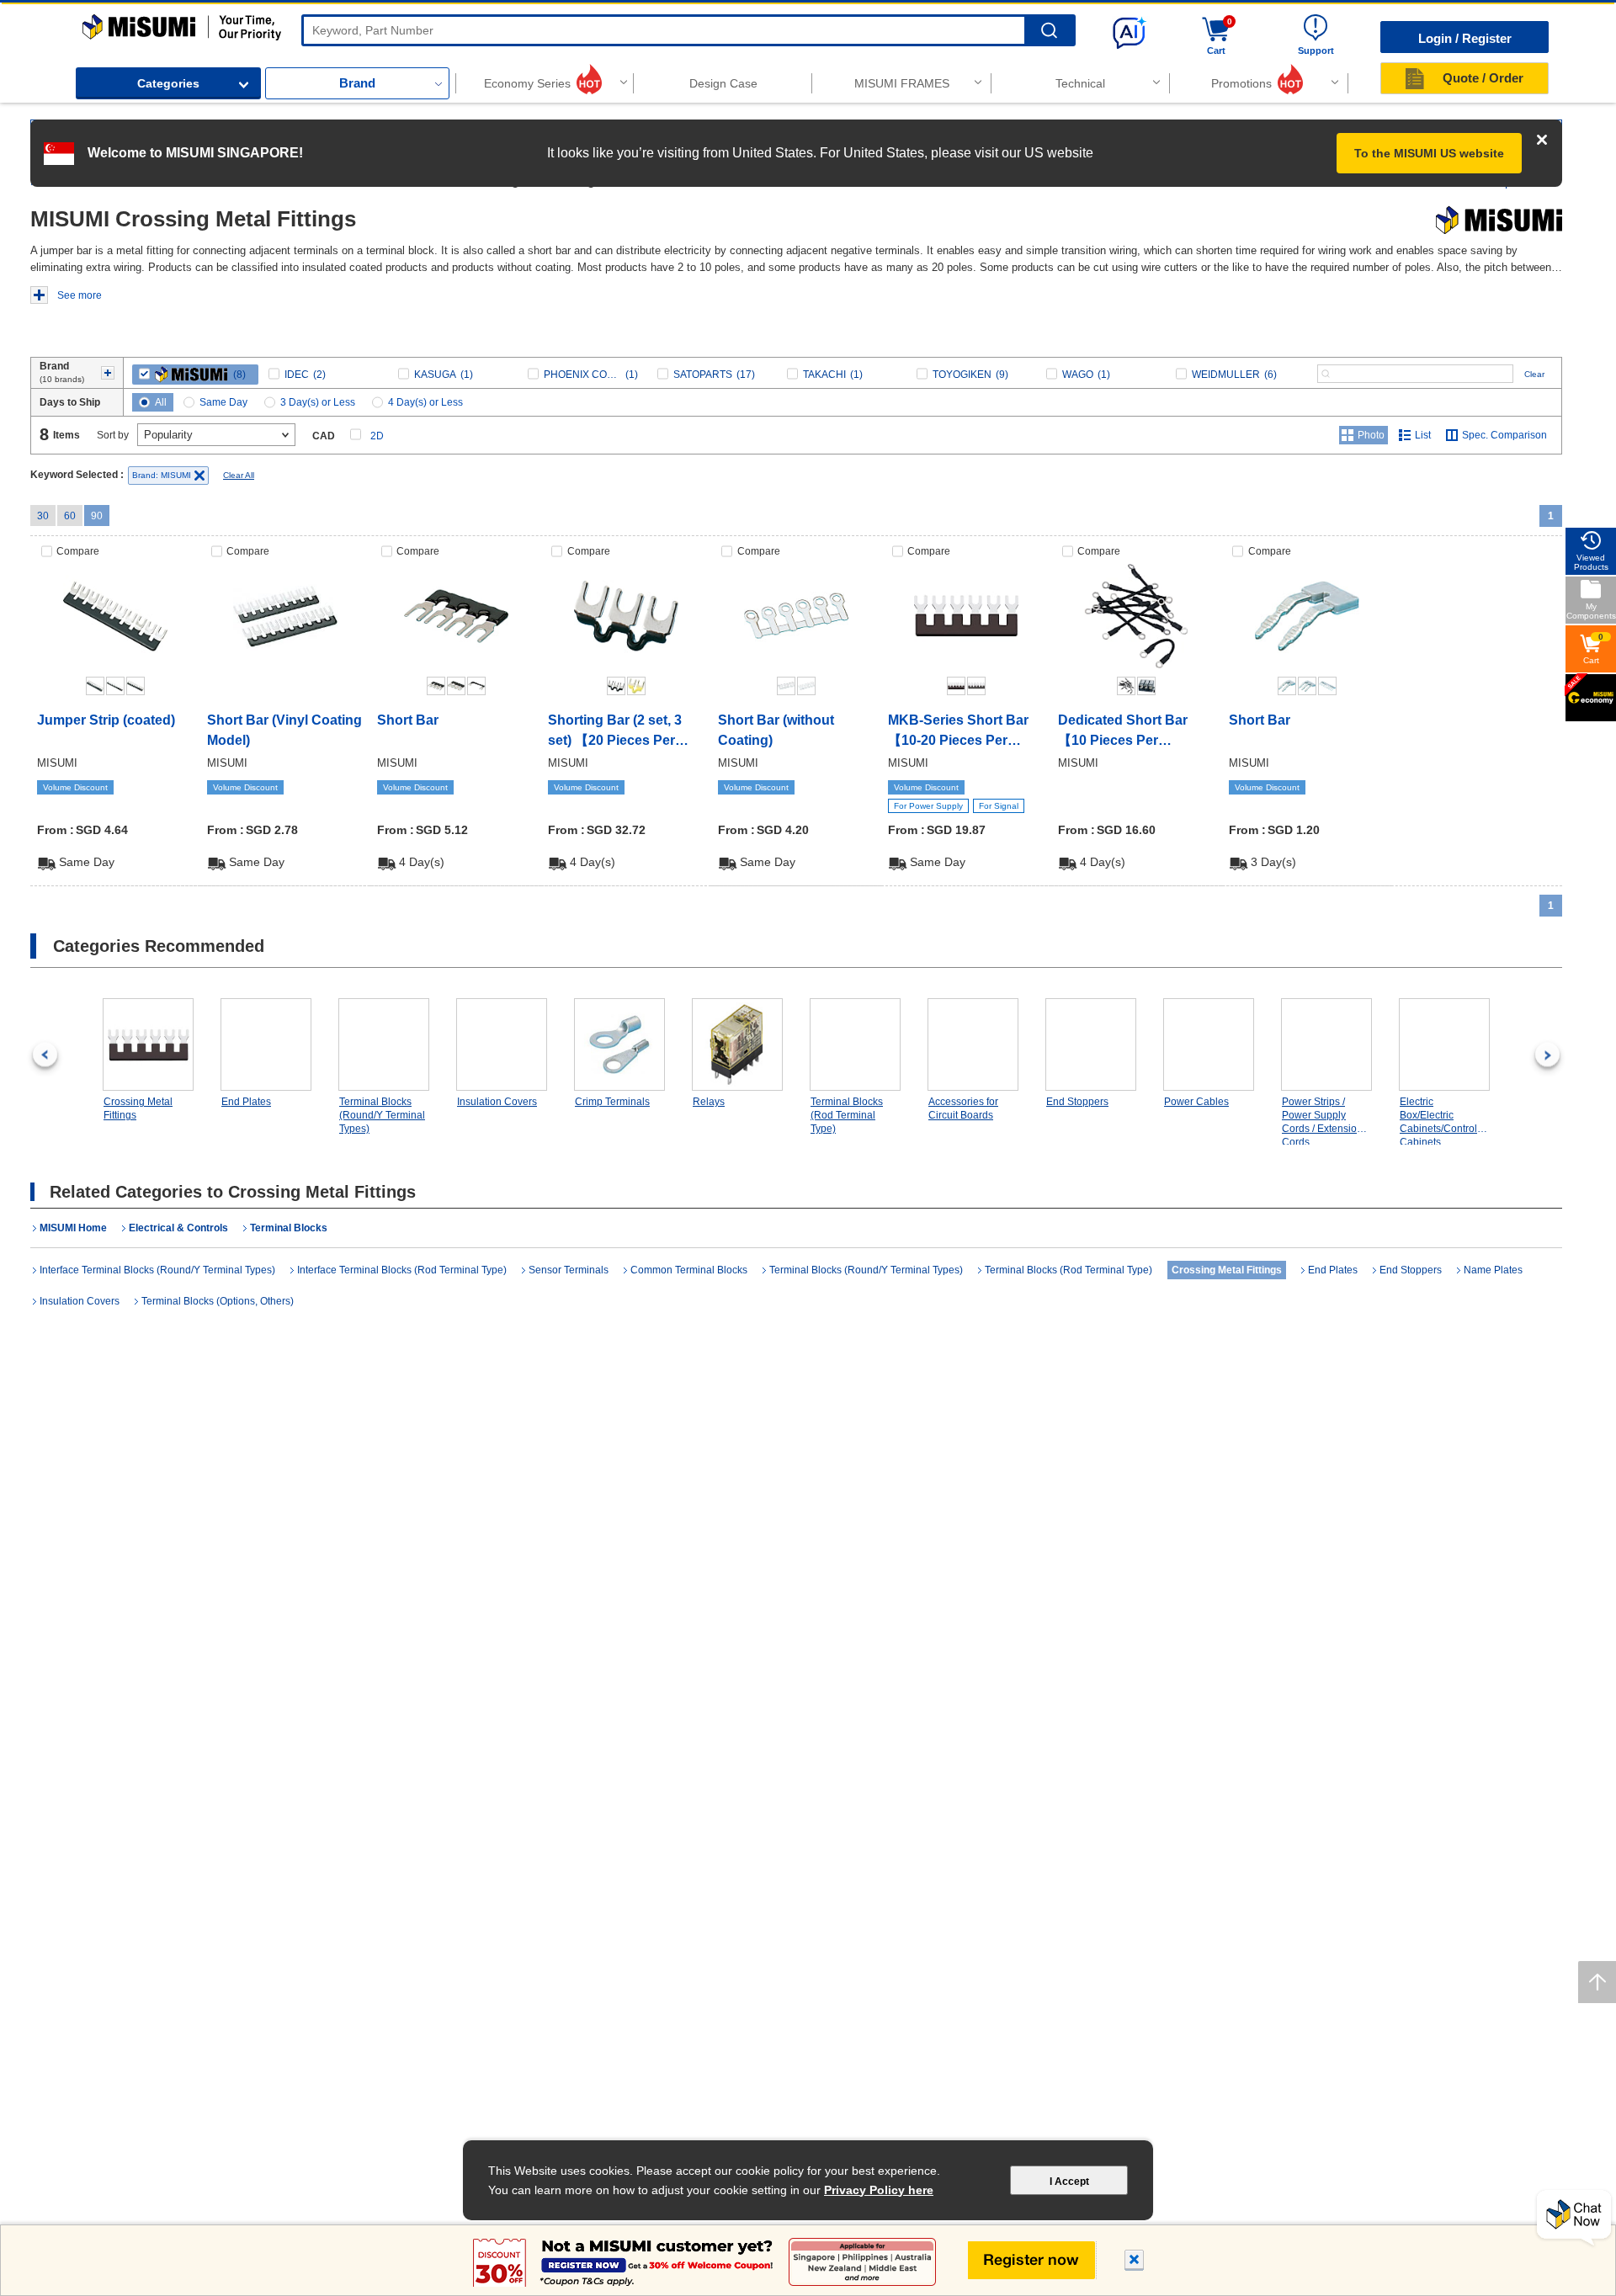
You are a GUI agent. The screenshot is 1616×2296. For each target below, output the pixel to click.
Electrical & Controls (178, 1228)
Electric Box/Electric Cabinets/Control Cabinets (1438, 1121)
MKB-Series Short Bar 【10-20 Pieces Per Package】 (958, 732)
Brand (357, 83)
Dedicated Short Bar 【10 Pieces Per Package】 (1123, 732)
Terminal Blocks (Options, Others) (218, 1301)
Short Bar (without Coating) (776, 730)
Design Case (723, 83)
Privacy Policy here (879, 2190)
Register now (1032, 2260)
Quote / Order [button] (1483, 78)
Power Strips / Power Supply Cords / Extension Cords (1322, 1121)
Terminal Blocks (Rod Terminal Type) (847, 1115)
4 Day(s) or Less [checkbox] (425, 402)
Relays (709, 1102)
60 (70, 516)
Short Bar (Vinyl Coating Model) (284, 730)
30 (43, 516)
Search (1049, 31)
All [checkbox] (161, 402)
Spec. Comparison (1504, 435)
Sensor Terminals (569, 1270)
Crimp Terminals (612, 1102)
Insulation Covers (497, 1102)
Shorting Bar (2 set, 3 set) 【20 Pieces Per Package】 (615, 732)
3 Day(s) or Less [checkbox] (318, 402)
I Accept (1069, 2182)
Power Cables (1196, 1102)
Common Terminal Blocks (689, 1270)
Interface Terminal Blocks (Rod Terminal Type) (402, 1270)
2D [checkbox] (377, 436)
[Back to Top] (1597, 1982)
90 (97, 516)
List (1423, 435)
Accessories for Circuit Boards (963, 1108)
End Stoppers (1077, 1102)
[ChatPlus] (1574, 2219)
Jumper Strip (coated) (106, 720)
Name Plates (1493, 1270)
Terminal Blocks (289, 1228)
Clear (1534, 374)
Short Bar (408, 720)
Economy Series (527, 83)
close (1135, 2262)
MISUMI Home (73, 1228)
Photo (1371, 435)
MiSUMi (97, 22)
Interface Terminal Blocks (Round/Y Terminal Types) (157, 1270)
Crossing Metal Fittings (138, 1108)
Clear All (239, 475)
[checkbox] (195, 375)
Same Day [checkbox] (223, 402)
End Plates (246, 1102)
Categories (168, 83)
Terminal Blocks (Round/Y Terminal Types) (382, 1115)
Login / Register (1465, 38)
